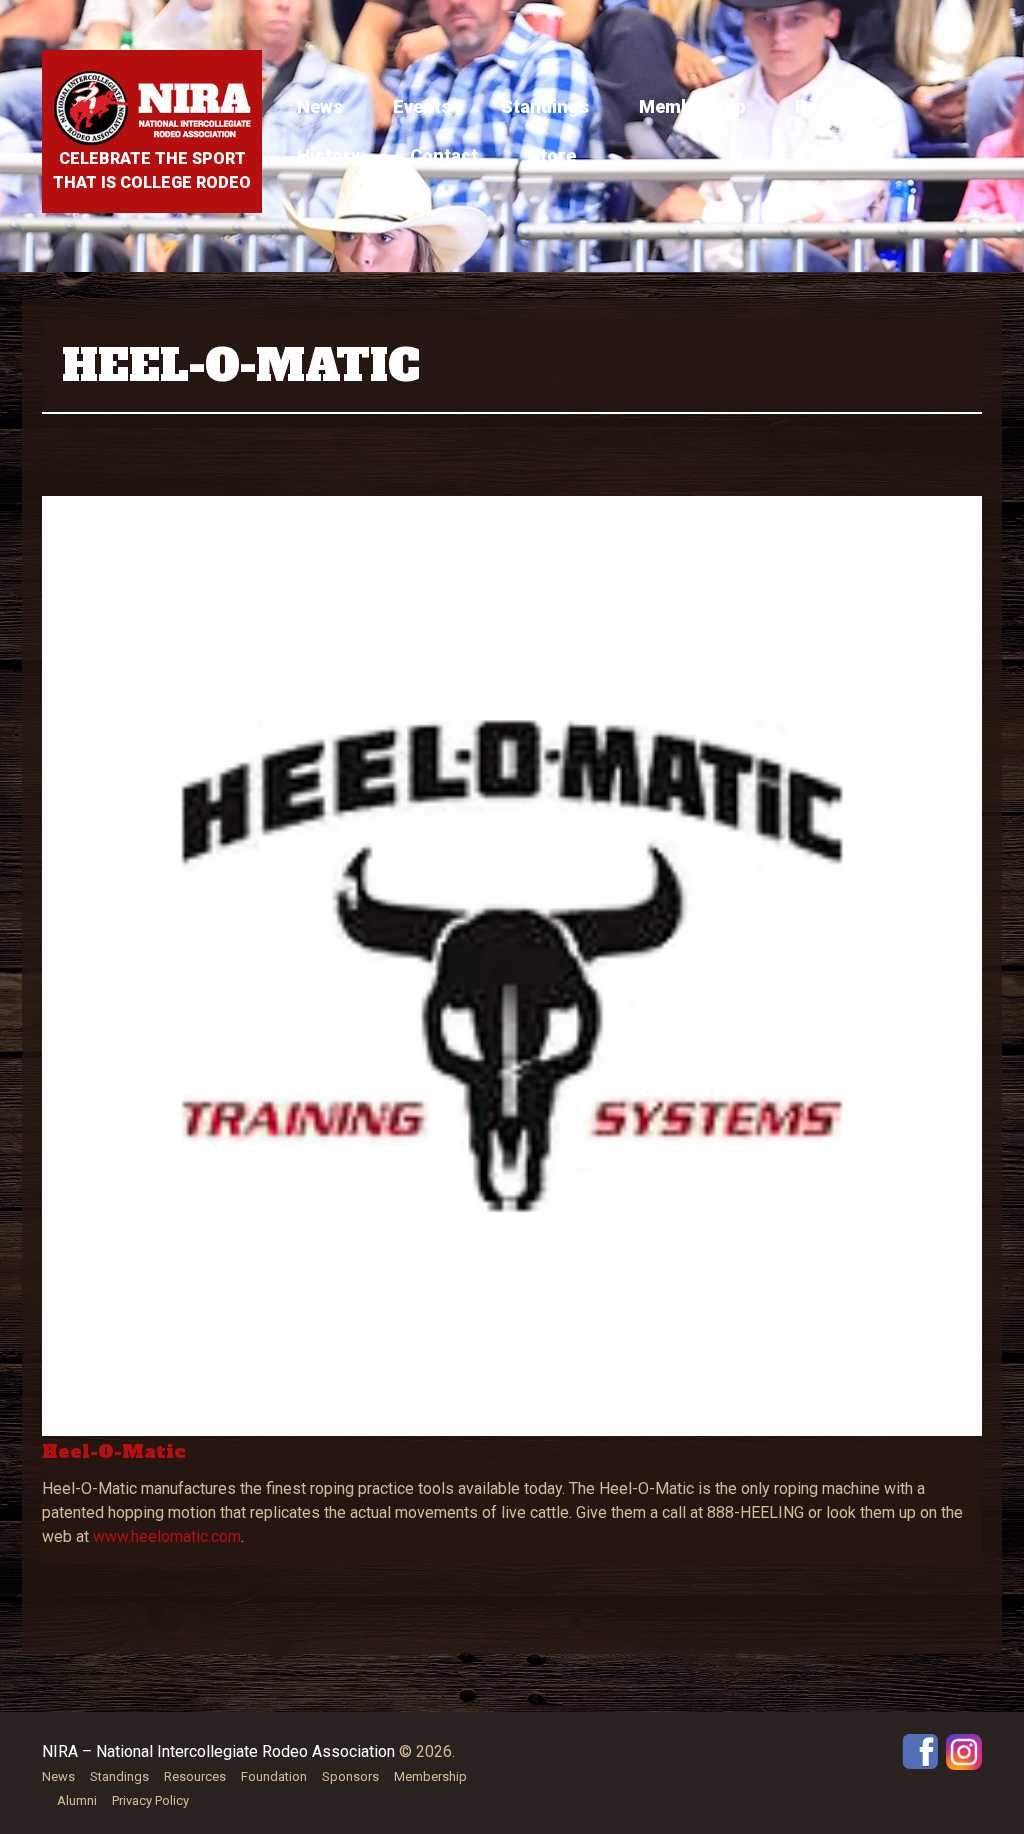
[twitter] (964, 1750)
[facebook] (920, 1749)
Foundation (274, 1776)
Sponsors (350, 1776)
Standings (545, 106)
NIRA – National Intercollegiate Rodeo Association (218, 1751)
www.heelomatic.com (167, 1536)
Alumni (77, 1800)
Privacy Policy (150, 1800)
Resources (841, 106)
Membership (692, 106)
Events (422, 106)
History (328, 155)
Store (552, 155)
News (320, 106)
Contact (444, 155)
